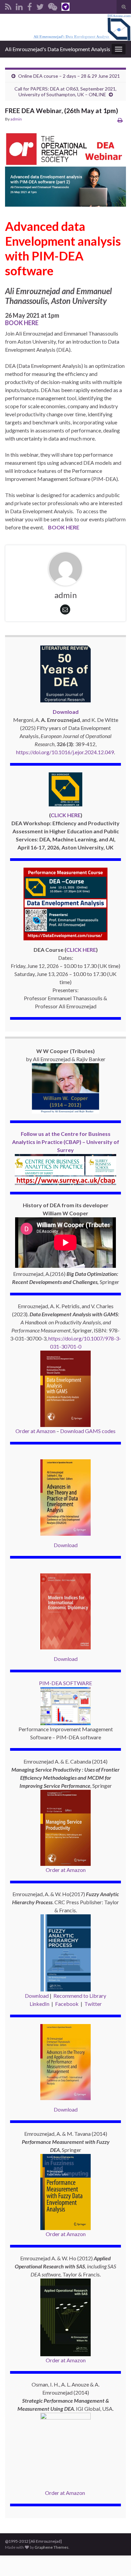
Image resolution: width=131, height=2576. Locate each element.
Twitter (93, 2004)
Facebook (67, 2004)
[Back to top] (116, 2561)
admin (16, 119)
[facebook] (30, 6)
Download (66, 1545)
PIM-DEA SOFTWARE (65, 1683)
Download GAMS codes (88, 1431)
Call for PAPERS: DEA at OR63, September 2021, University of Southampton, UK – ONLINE (65, 92)
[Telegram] (65, 6)
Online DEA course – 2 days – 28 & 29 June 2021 (69, 76)
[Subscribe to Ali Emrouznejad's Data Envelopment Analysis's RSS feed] (8, 6)
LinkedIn (39, 2004)
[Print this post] (120, 120)
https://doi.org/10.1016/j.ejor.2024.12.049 (65, 752)
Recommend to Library (80, 1996)
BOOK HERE (22, 323)
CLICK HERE (66, 815)
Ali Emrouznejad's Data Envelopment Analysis (58, 49)
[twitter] (40, 6)
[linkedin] (19, 6)
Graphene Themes (52, 2547)
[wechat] (53, 6)
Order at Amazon (35, 1431)
